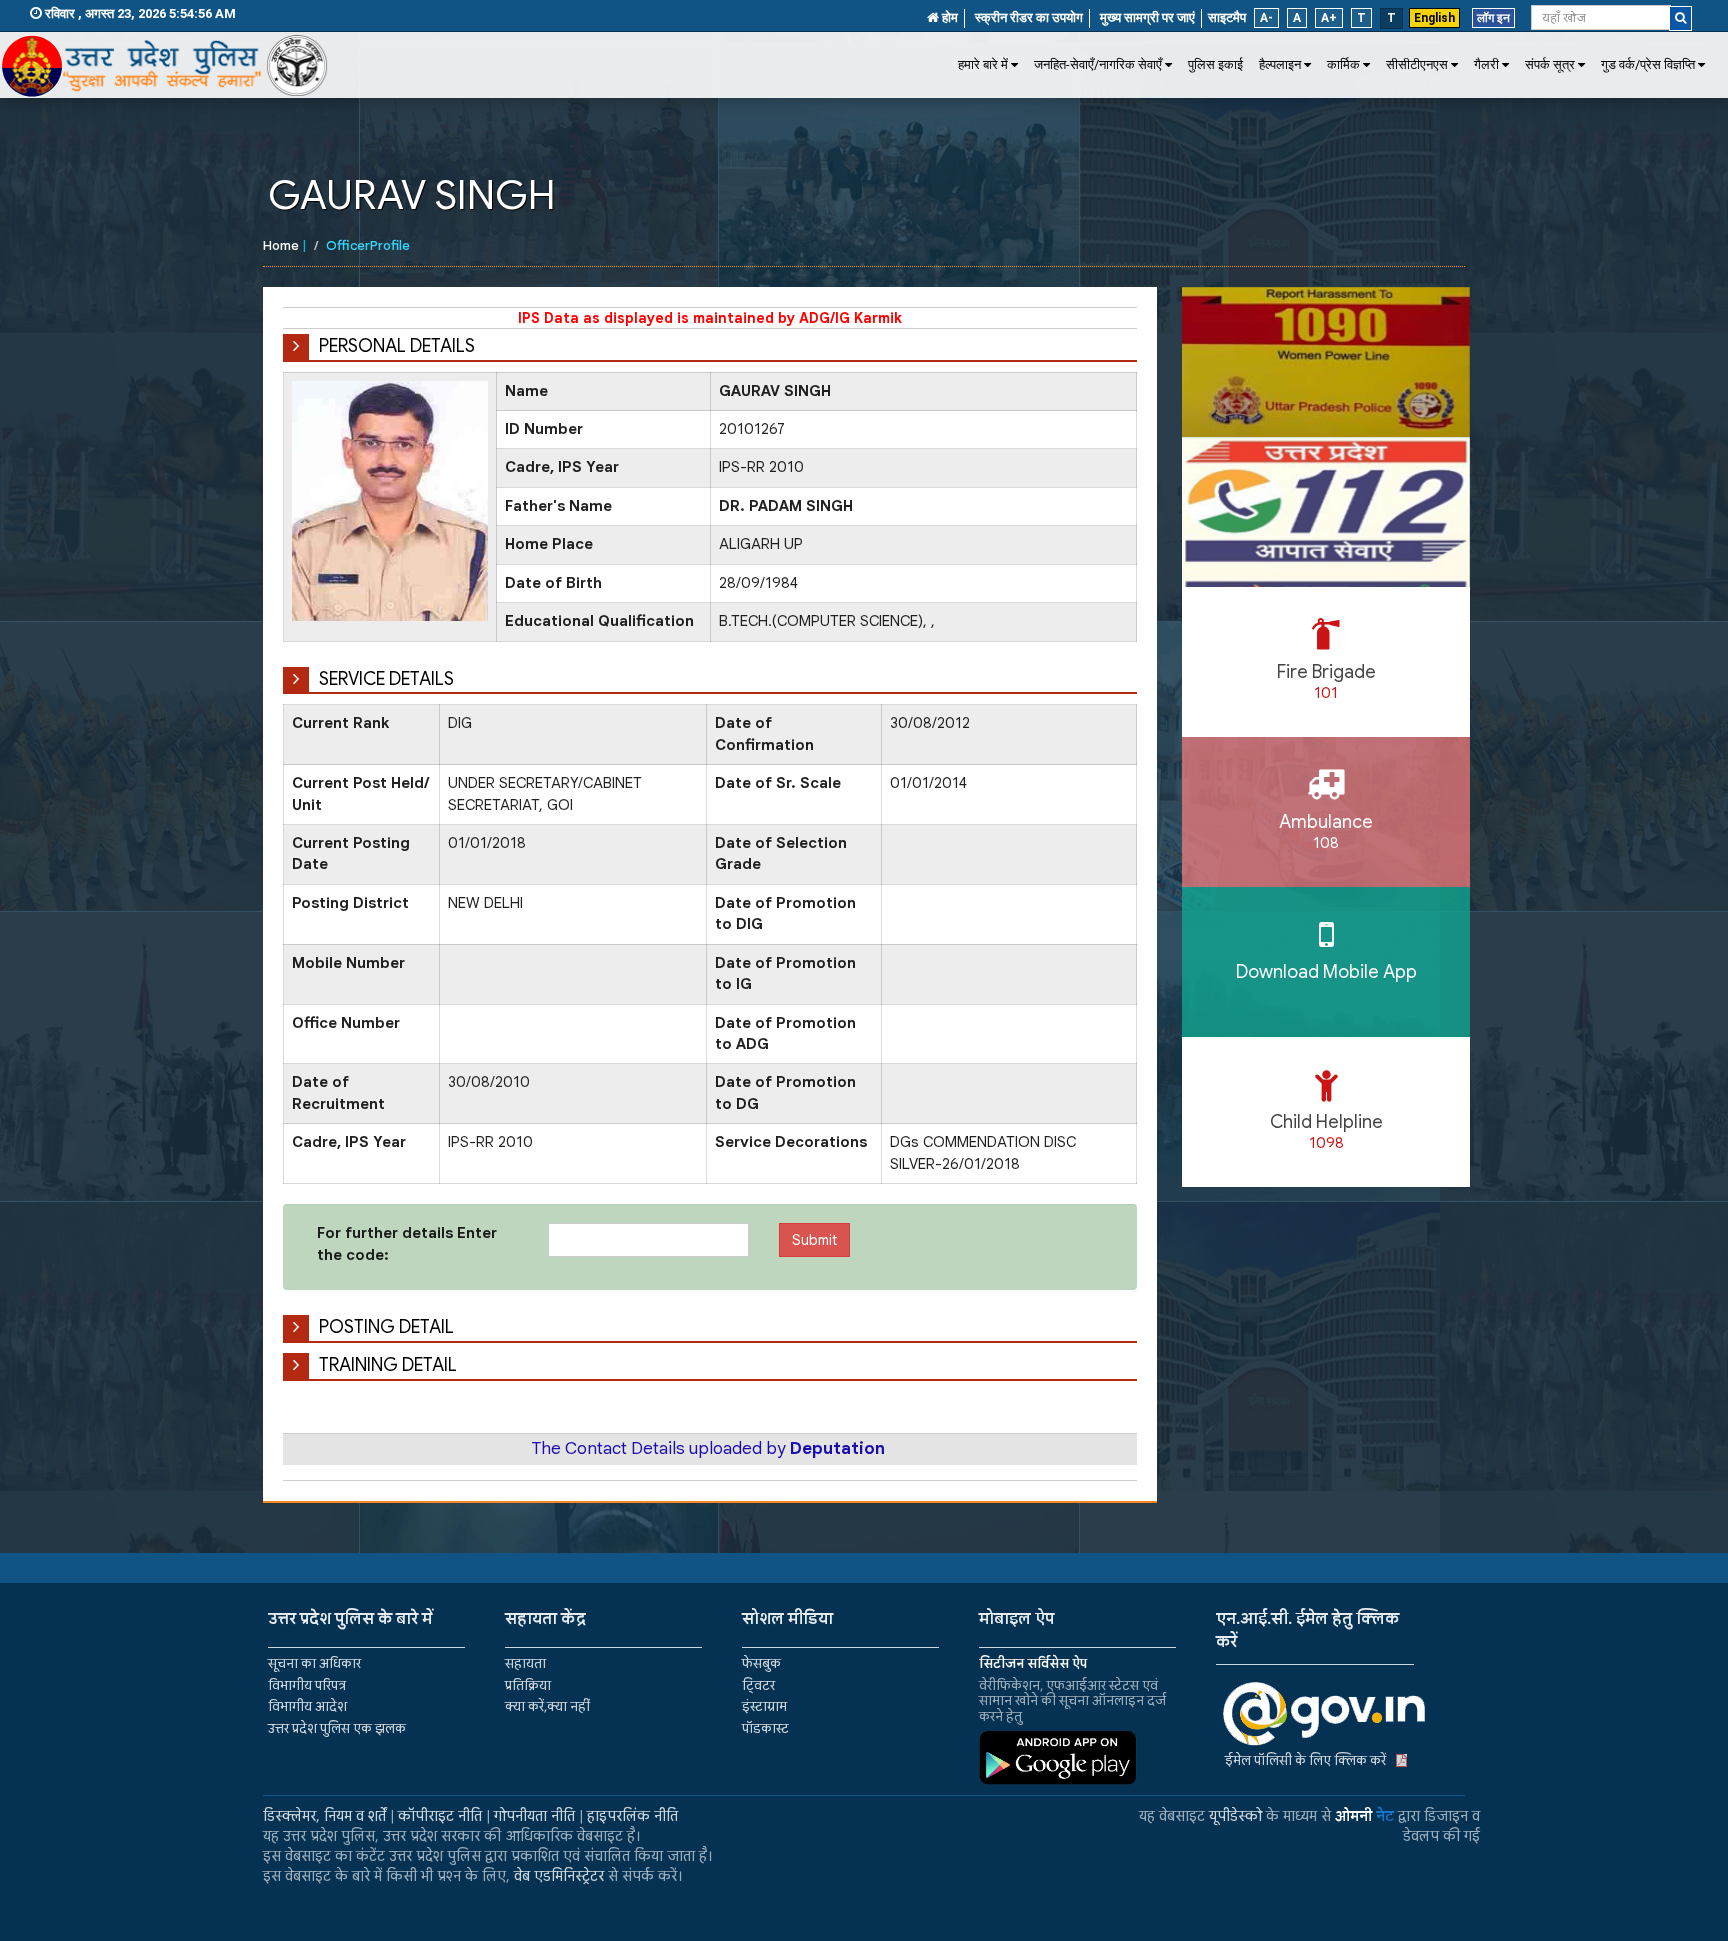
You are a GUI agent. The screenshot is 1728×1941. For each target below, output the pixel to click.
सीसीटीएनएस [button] (1417, 64)
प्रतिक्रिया (528, 1685)
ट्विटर (758, 1685)
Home (281, 245)
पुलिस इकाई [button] (1215, 64)
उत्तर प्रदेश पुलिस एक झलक (337, 1728)
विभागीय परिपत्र (307, 1685)
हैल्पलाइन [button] (1280, 64)
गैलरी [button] (1486, 64)
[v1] (1680, 18)
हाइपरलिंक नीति (632, 1816)
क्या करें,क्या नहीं (547, 1706)
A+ (1329, 18)
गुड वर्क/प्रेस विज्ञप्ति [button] (1648, 64)
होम (948, 17)
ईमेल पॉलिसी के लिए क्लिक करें (1305, 1760)
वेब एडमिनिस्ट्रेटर (559, 1876)
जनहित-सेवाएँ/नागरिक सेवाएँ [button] (1098, 64)
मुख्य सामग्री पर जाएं (1147, 17)
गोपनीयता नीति (534, 1816)
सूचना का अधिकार (314, 1663)
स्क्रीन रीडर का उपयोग (1029, 17)
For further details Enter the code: (407, 1243)
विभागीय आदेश (307, 1706)
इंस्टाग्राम (764, 1706)
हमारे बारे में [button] (983, 64)
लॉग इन (1493, 18)
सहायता (525, 1663)
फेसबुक (761, 1663)
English (1434, 18)
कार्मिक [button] (1343, 64)
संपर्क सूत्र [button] (1550, 64)
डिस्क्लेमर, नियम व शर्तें (324, 1816)
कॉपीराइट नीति (440, 1816)
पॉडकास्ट (765, 1728)
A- (1266, 18)
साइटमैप (1227, 17)
